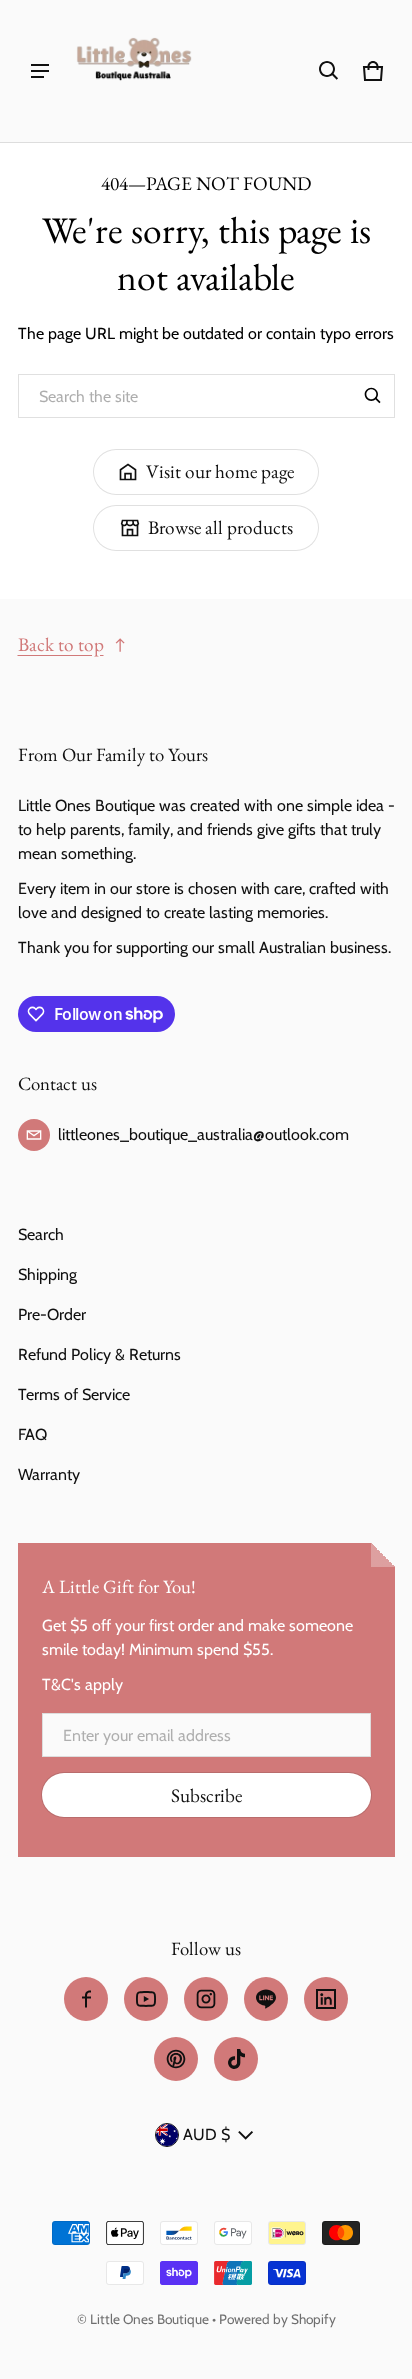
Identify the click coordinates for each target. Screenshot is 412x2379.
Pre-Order (52, 1314)
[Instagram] (206, 1999)
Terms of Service (74, 1394)
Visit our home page (220, 471)
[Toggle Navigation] (40, 71)
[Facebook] (86, 1999)
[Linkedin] (326, 1999)
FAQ (32, 1434)
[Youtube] (146, 1999)
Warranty (49, 1474)
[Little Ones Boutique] (134, 71)
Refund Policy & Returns (99, 1354)
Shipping (47, 1274)
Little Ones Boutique (149, 2319)
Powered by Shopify (277, 2319)
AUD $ (206, 2134)
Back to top (61, 644)
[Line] (266, 1999)
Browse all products (220, 527)
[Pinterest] (176, 2059)
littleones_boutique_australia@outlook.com (203, 1134)
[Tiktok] (236, 2059)
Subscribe (206, 1795)
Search (41, 1234)
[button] (329, 71)
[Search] (373, 396)
